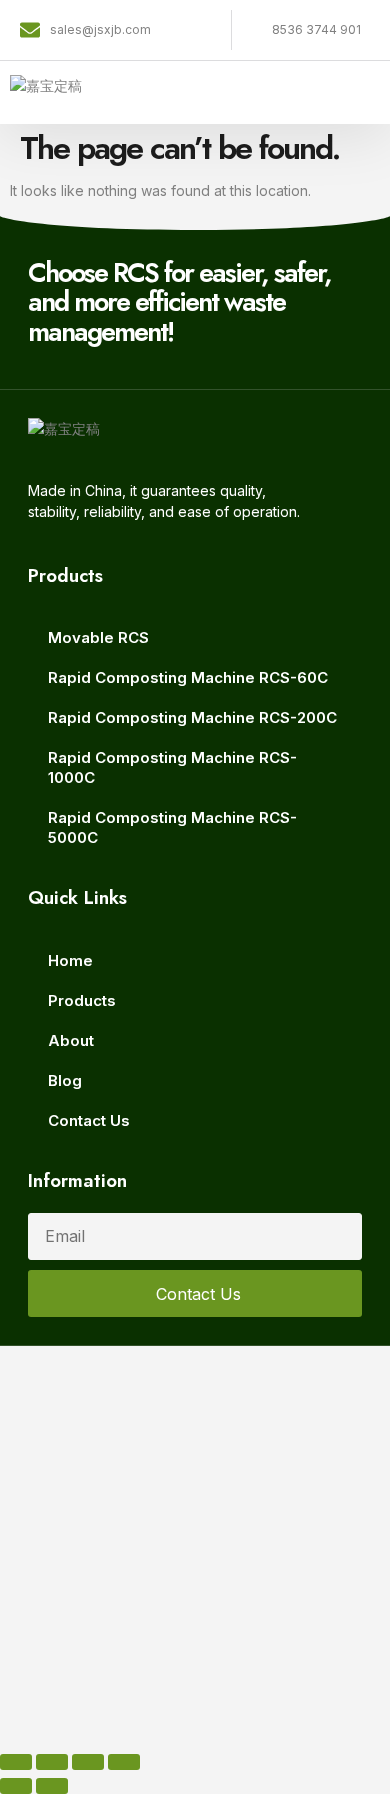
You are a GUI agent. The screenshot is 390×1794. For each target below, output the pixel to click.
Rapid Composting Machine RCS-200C (192, 717)
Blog (65, 1080)
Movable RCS (98, 637)
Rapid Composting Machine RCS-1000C (172, 767)
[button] (373, 93)
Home (70, 960)
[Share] (88, 1762)
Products (82, 1000)
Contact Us (89, 1120)
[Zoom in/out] (16, 1762)
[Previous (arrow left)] (16, 1786)
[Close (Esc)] (124, 1762)
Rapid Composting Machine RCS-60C (188, 677)
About (71, 1040)
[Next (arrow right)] (52, 1786)
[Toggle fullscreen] (52, 1762)
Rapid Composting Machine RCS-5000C (172, 827)
